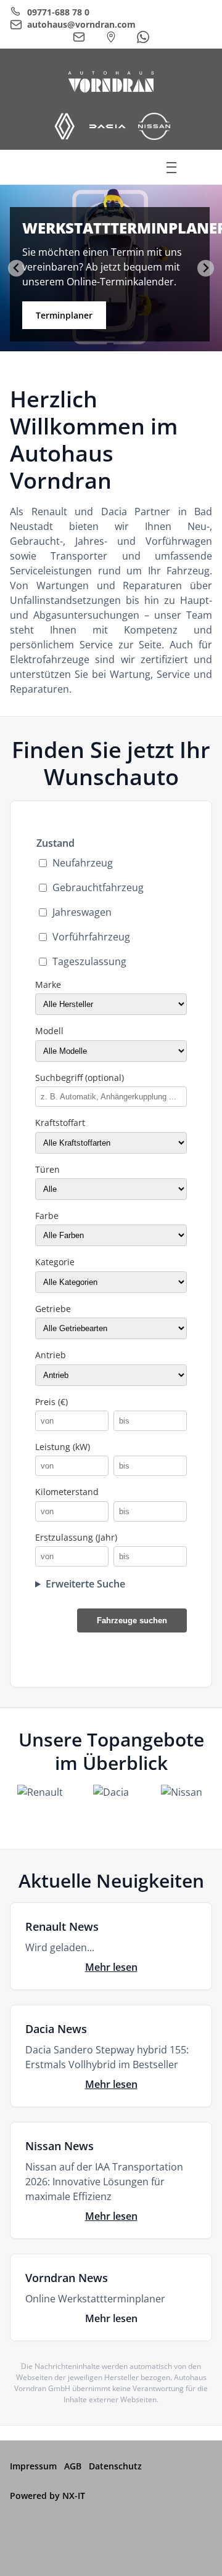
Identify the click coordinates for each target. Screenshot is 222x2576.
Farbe (47, 1216)
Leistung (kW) (63, 1447)
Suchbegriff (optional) (80, 1078)
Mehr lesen (111, 1967)
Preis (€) (51, 1402)
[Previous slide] (16, 268)
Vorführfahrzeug (91, 937)
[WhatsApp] (143, 37)
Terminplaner (64, 315)
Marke (48, 984)
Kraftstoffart (60, 1123)
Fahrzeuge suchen (132, 1620)
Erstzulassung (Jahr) (76, 1537)
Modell (49, 1031)
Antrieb (51, 1355)
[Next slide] (206, 268)
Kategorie (55, 1262)
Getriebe (53, 1309)
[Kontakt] (79, 37)
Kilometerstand (67, 1492)
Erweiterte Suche (85, 1584)
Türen (47, 1169)
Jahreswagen (82, 912)
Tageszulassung (89, 961)
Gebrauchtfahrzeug (98, 887)
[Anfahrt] (111, 37)
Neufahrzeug (83, 863)
